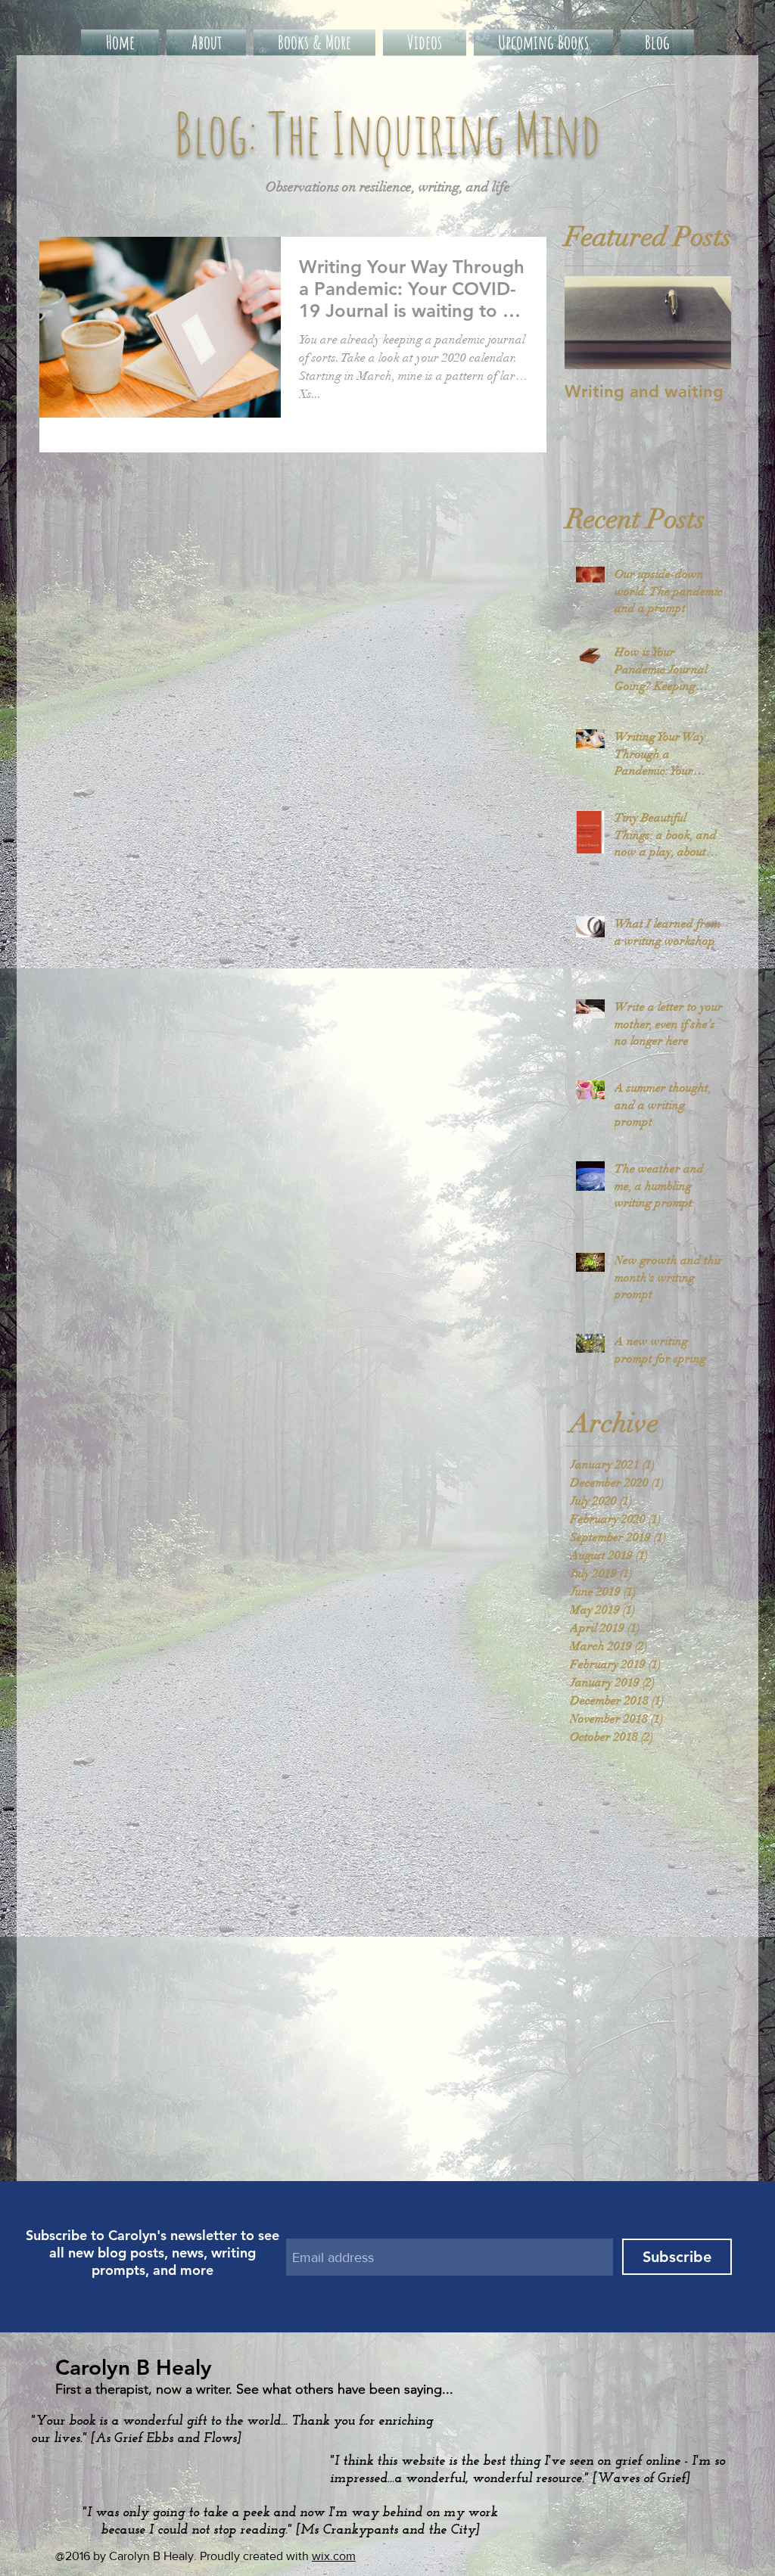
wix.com (334, 2556)
